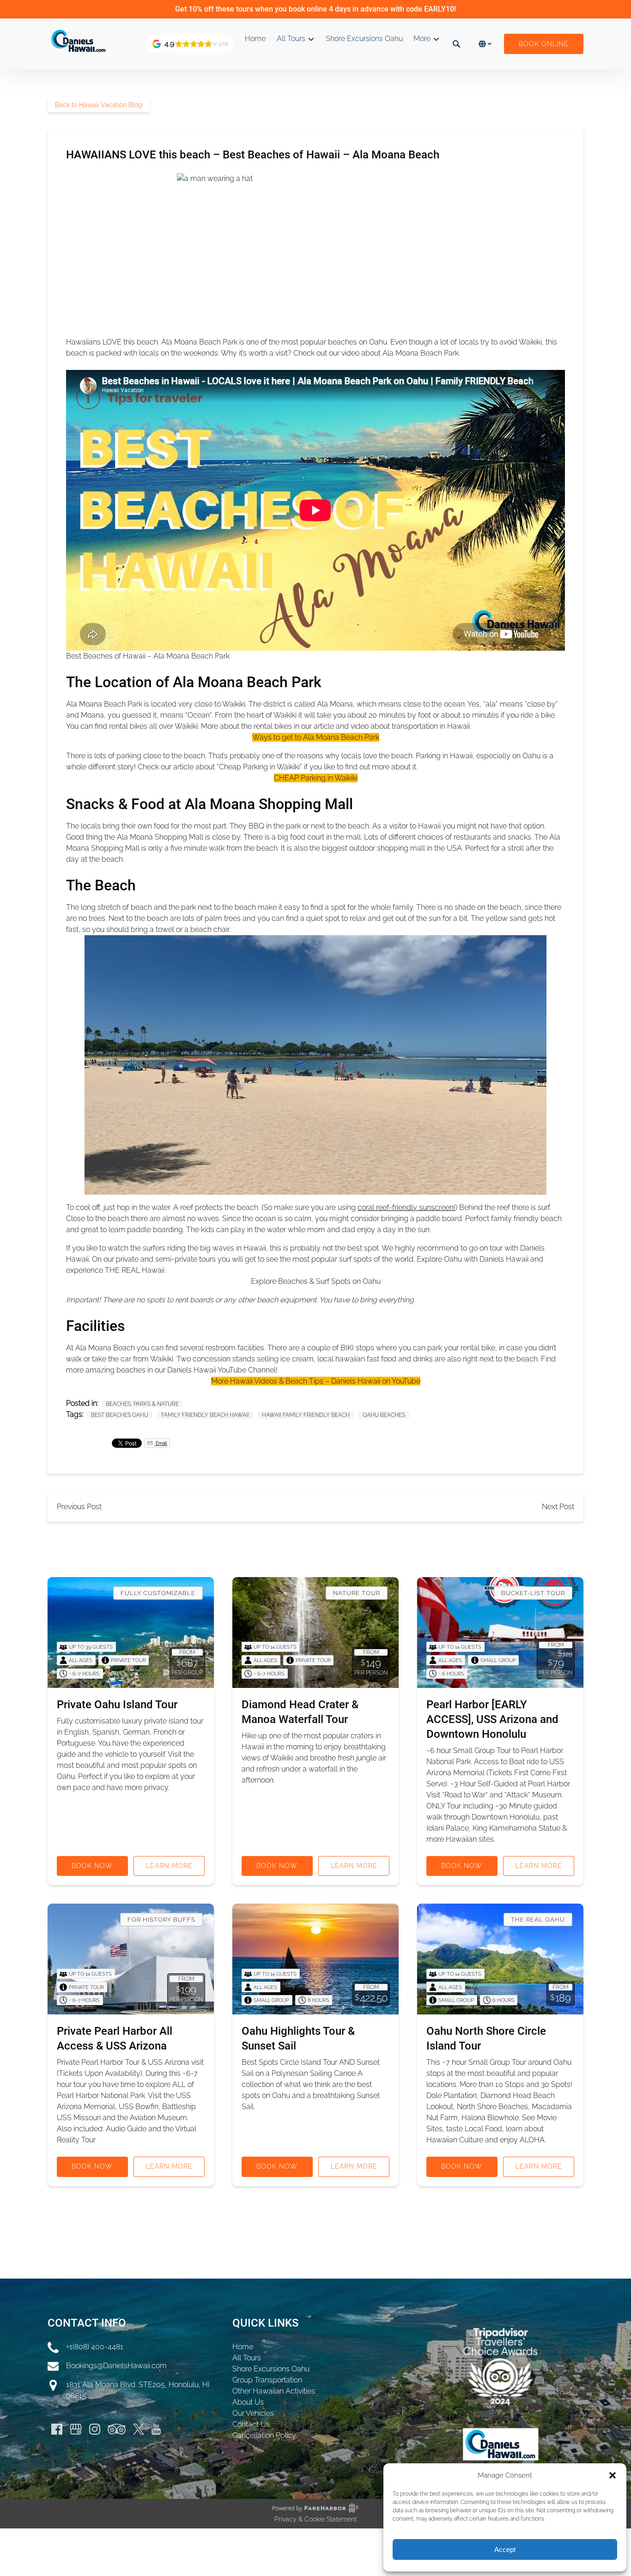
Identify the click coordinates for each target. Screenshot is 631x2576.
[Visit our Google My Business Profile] (76, 2429)
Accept (505, 2549)
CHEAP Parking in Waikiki (316, 778)
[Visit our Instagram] (95, 2429)
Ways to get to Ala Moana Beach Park (316, 737)
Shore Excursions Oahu (364, 39)
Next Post (558, 1507)
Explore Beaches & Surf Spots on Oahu (316, 1281)
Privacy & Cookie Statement (315, 2519)
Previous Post (79, 1507)
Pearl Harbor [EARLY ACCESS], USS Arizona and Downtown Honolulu (492, 1719)
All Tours (247, 2358)
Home (255, 39)
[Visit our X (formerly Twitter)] (139, 2429)
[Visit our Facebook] (57, 2429)
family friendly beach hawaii (205, 1415)
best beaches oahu (120, 1415)
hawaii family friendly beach (306, 1415)
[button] (613, 2475)
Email (161, 1443)
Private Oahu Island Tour (117, 1705)
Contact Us (251, 2424)
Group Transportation (267, 2380)
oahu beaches (384, 1415)
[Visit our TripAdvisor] (117, 2429)
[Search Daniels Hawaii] (456, 44)
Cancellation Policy (264, 2435)
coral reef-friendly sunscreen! (407, 1207)
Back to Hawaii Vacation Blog (99, 105)
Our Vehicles (253, 2413)
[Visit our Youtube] (156, 2429)
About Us (248, 2402)
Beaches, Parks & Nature (142, 1404)
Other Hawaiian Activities (274, 2391)
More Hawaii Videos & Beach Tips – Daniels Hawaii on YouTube (316, 1381)
